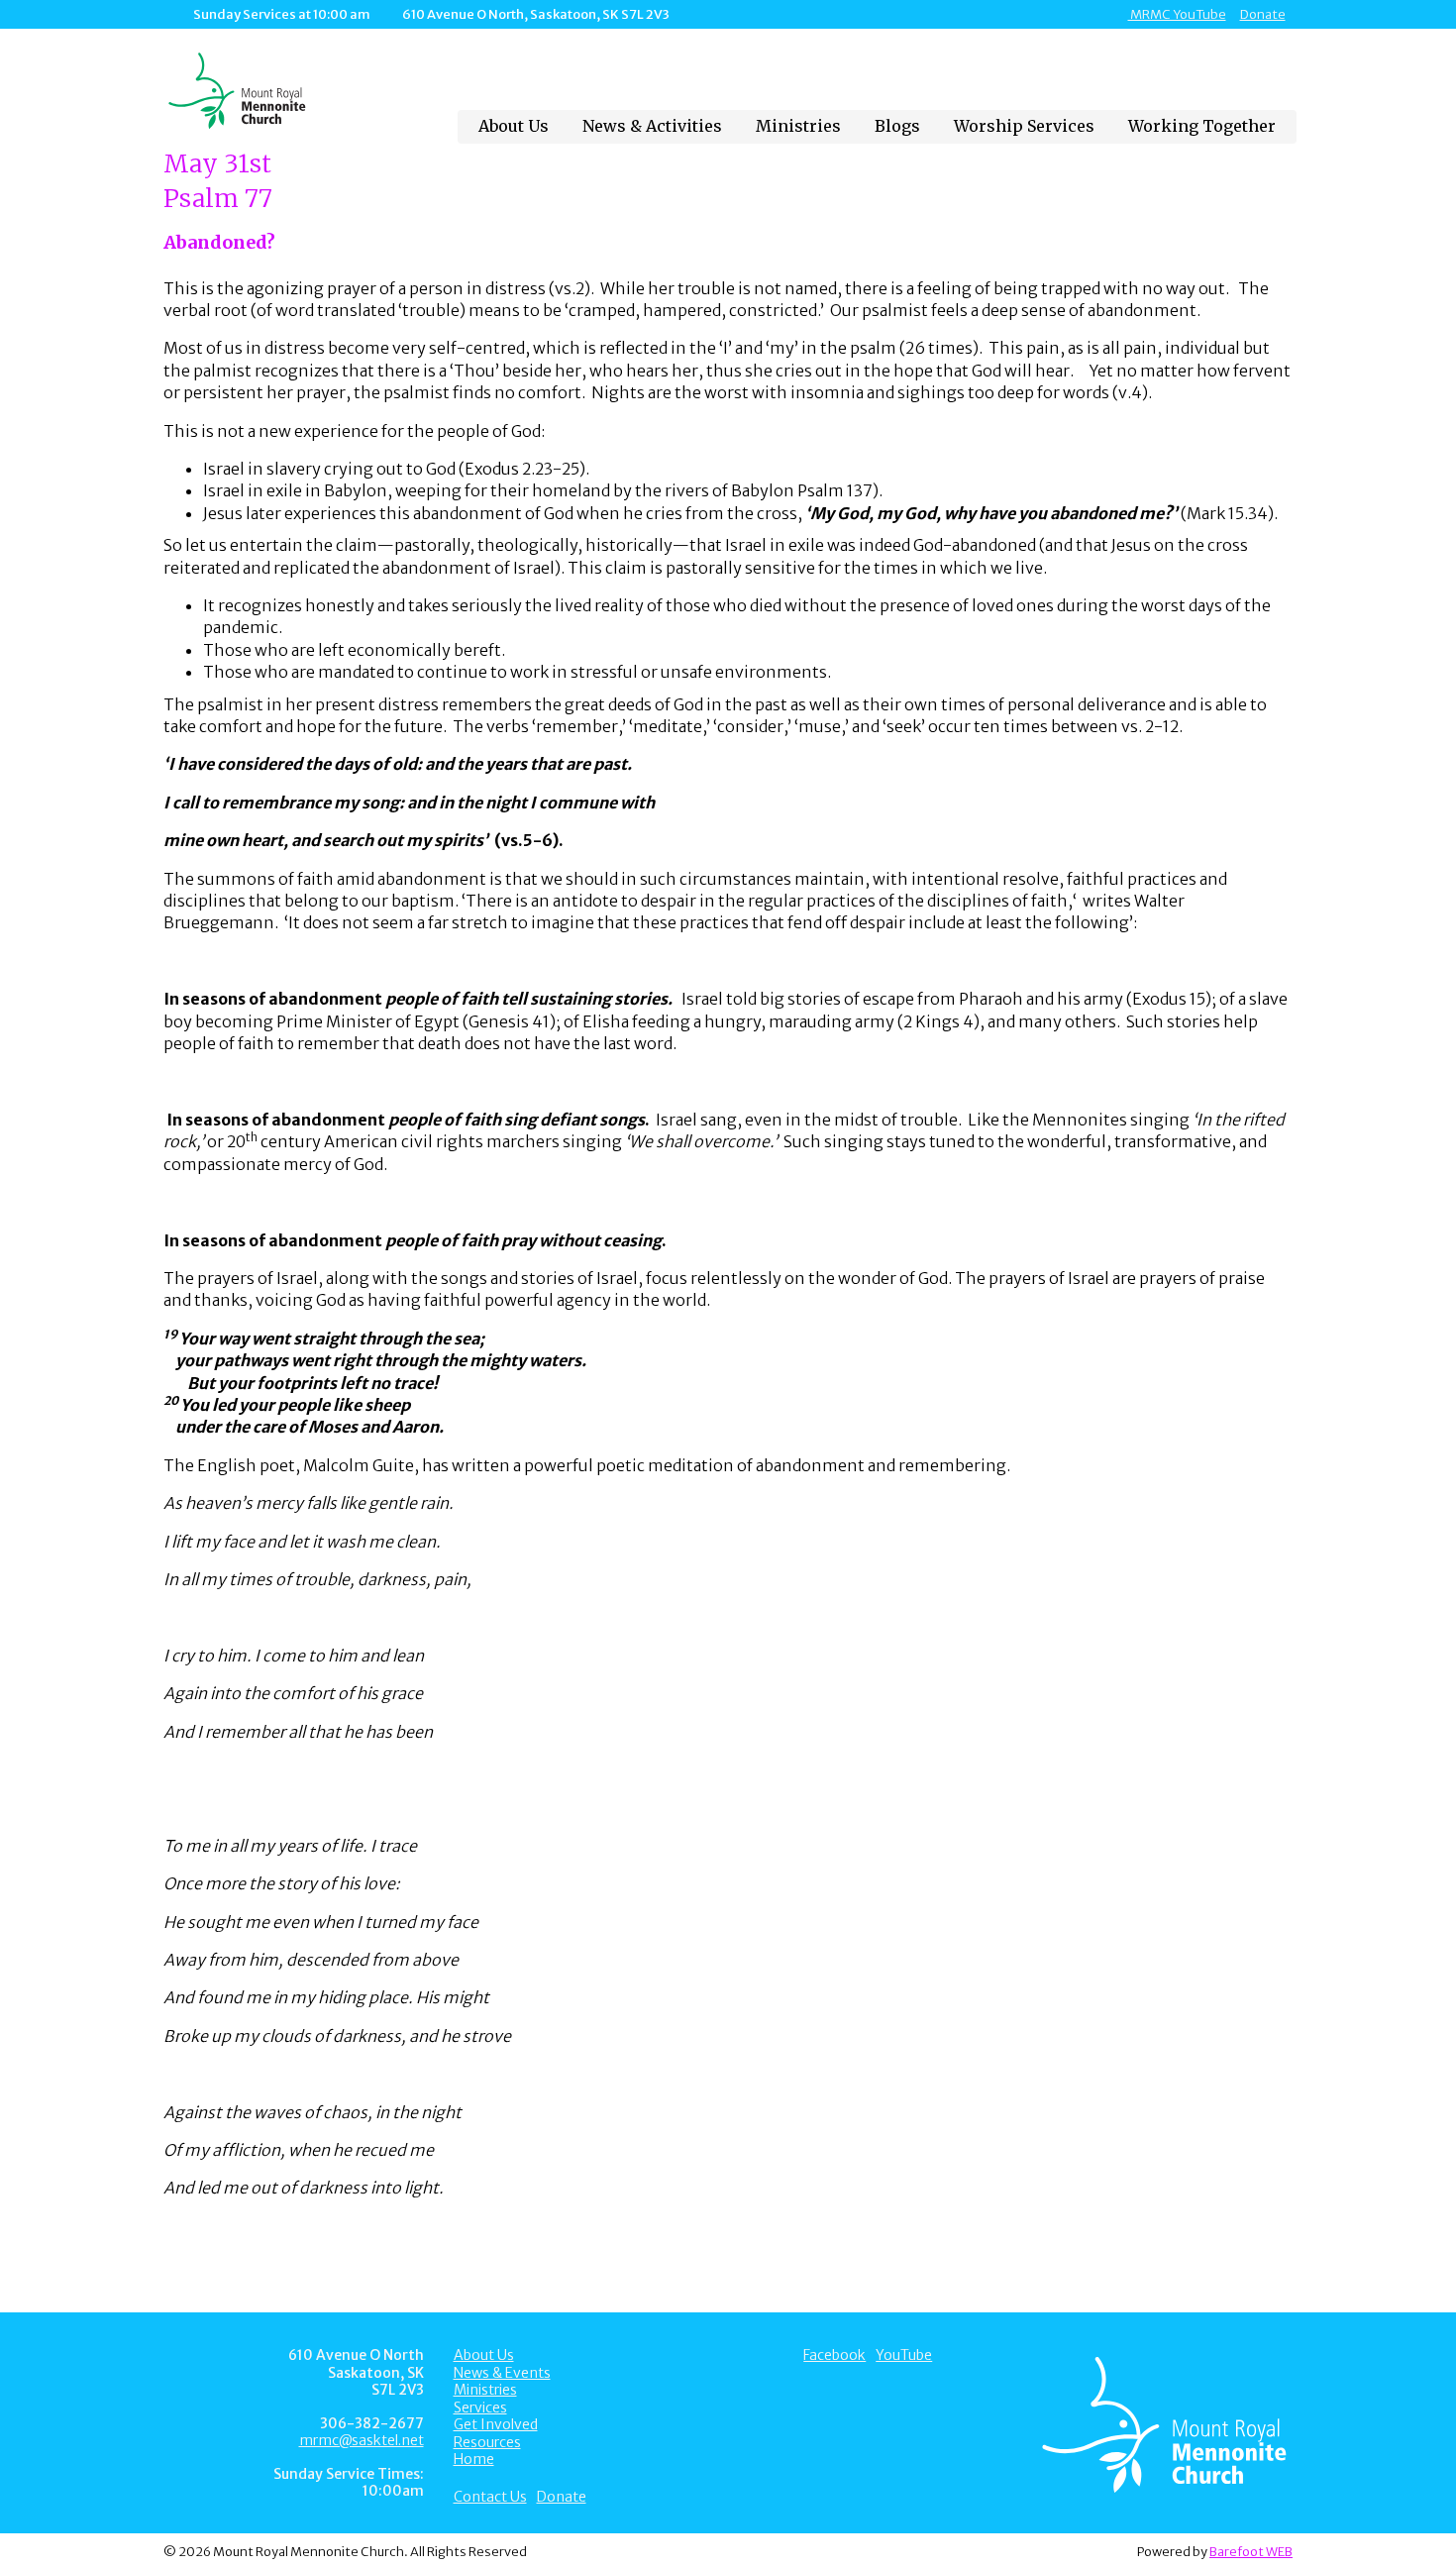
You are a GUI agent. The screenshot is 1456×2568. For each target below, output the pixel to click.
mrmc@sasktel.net (362, 2440)
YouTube (904, 2355)
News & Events (502, 2373)
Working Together (1202, 126)
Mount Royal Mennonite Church (294, 91)
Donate (1263, 14)
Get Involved (496, 2424)
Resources (487, 2442)
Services (480, 2407)
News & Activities (652, 126)
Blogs (897, 126)
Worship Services (1024, 126)
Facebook (834, 2355)
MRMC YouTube (1177, 14)
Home (474, 2459)
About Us (514, 126)
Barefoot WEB (1251, 2551)
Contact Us (490, 2497)
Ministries (798, 126)
